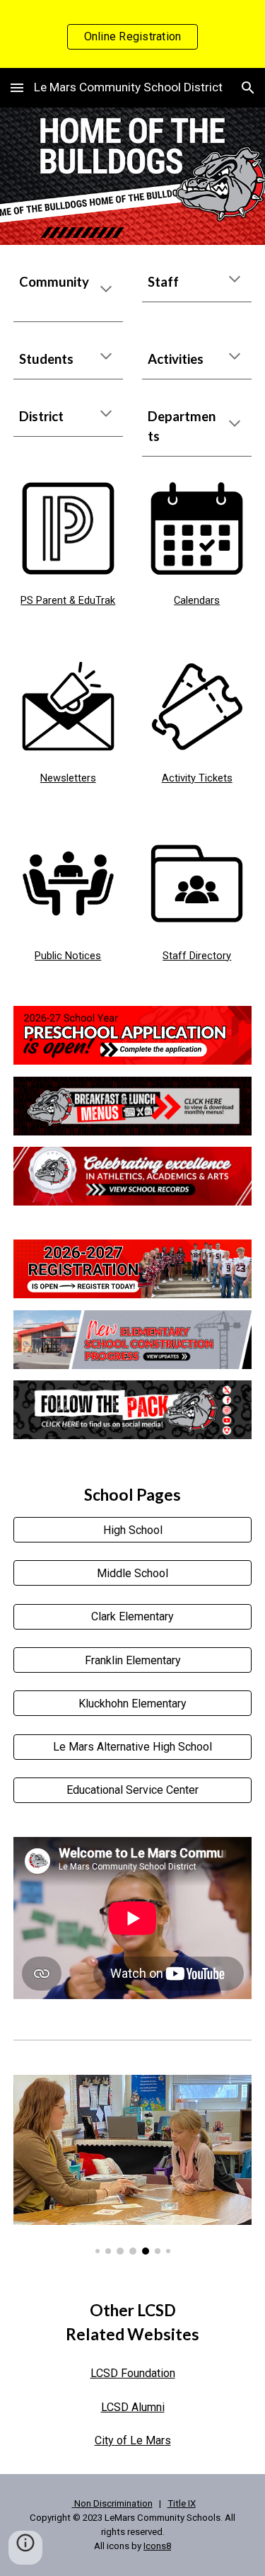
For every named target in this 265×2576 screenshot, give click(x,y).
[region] (132, 34)
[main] (68, 292)
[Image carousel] (133, 2165)
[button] (17, 87)
